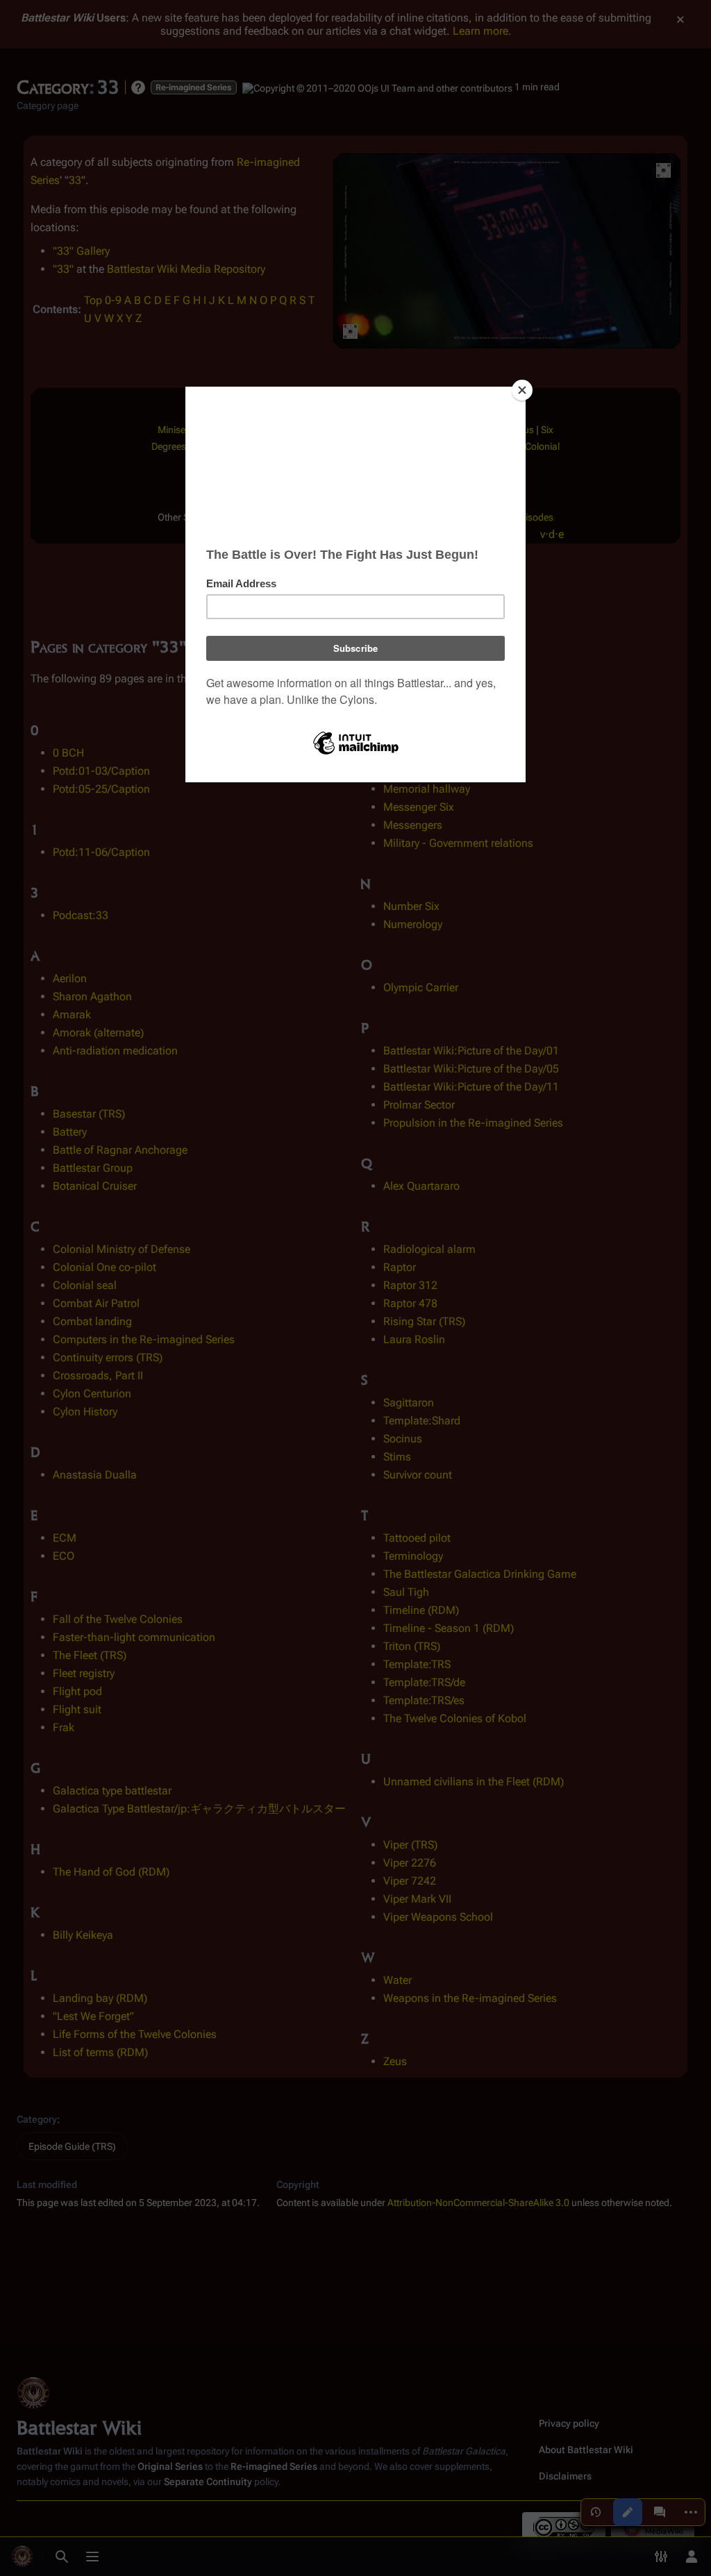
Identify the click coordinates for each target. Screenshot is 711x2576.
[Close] (522, 390)
